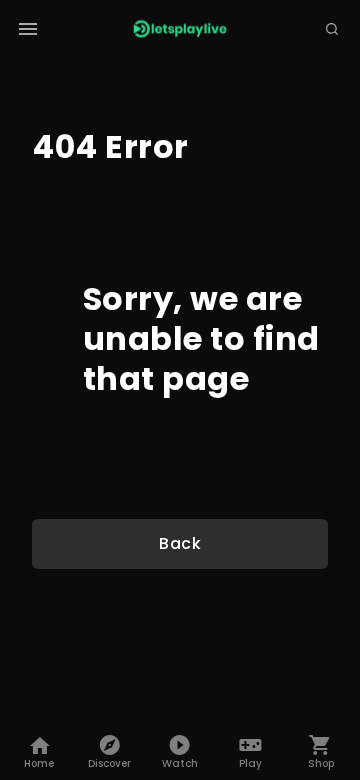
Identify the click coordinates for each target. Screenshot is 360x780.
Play (250, 763)
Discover (109, 763)
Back (180, 543)
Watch (180, 763)
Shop (321, 763)
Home (39, 763)
